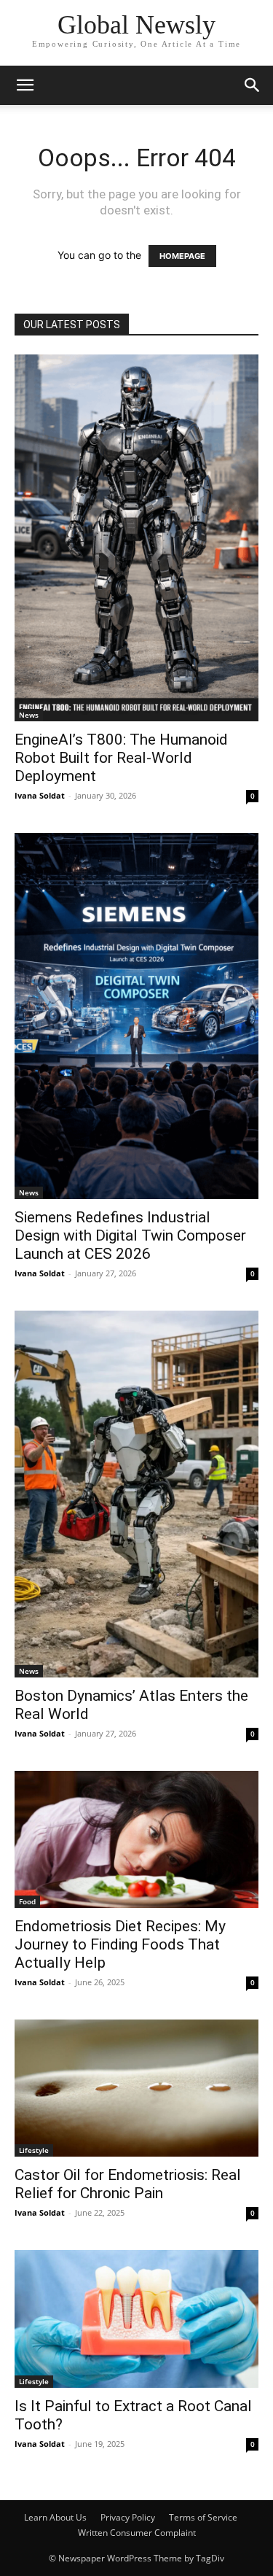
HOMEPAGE (182, 256)
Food (27, 1901)
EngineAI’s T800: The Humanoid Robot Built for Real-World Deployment (121, 758)
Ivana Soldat (40, 795)
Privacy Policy (128, 2517)
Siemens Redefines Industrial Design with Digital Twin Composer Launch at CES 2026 (130, 1235)
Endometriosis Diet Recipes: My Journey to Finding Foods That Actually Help (120, 1944)
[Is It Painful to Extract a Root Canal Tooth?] (136, 2319)
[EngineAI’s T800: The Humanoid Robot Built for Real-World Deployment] (136, 538)
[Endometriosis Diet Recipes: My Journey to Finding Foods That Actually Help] (136, 1839)
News (29, 715)
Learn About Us (55, 2517)
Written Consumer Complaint (137, 2533)
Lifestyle (34, 2150)
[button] (25, 85)
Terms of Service (203, 2517)
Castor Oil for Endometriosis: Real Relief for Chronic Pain (128, 2184)
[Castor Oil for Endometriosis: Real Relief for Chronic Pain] (136, 2088)
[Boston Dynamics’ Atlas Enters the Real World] (136, 1494)
